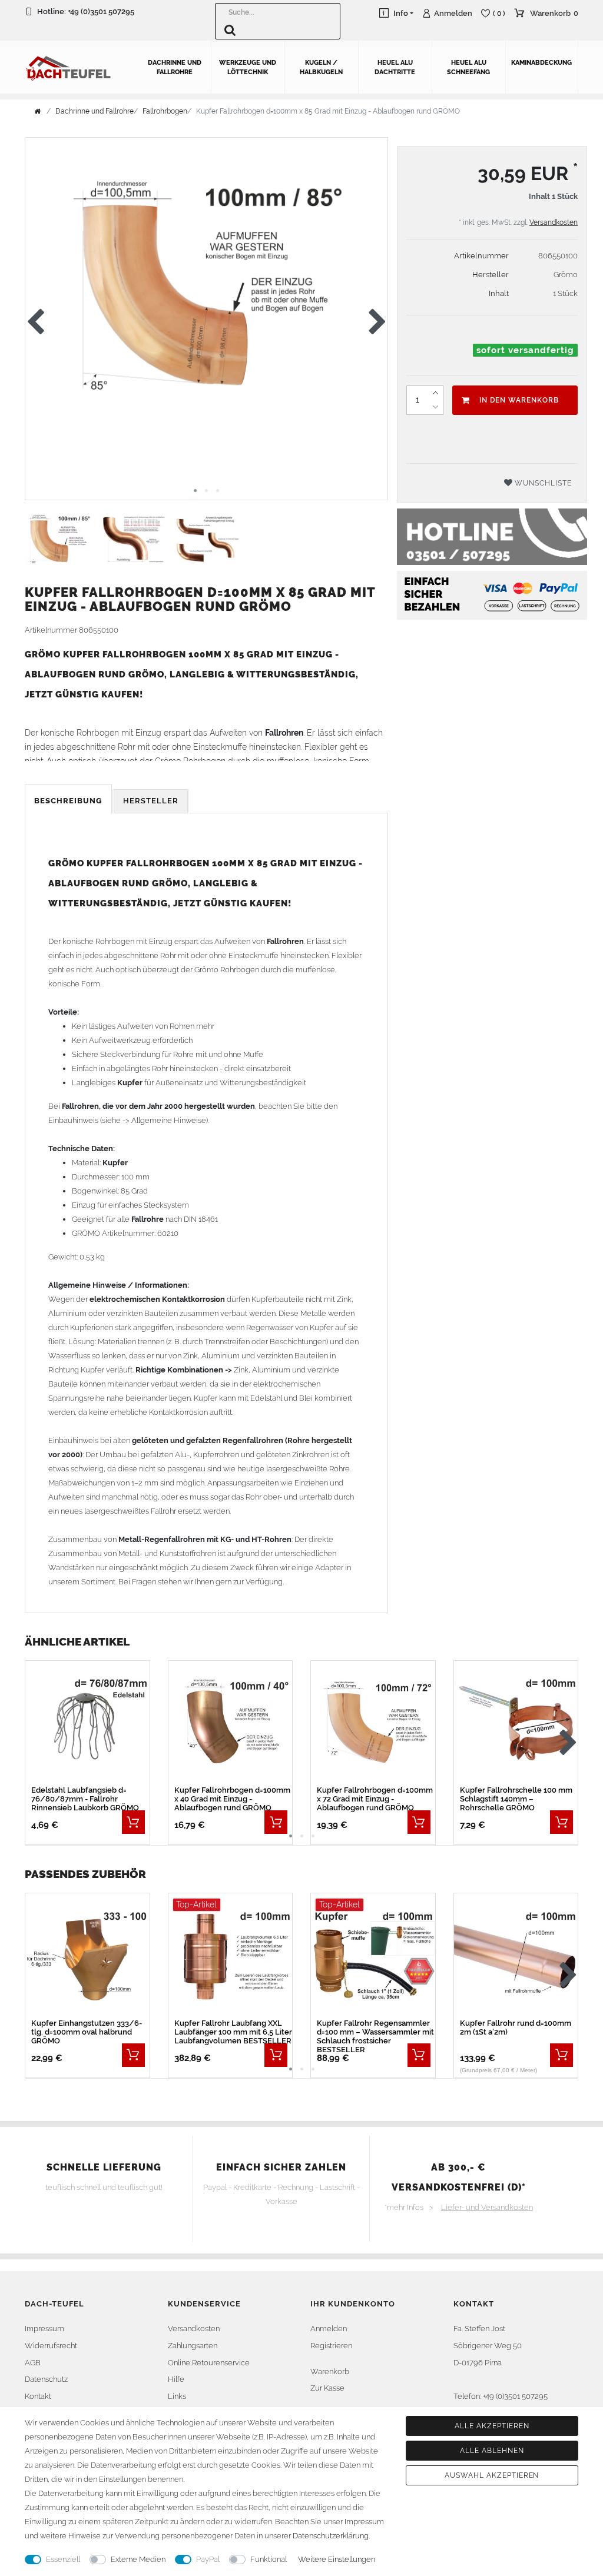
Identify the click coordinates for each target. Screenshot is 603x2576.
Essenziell (63, 2559)
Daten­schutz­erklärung (331, 2536)
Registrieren (331, 2346)
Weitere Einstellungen (337, 2559)
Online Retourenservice (209, 2363)
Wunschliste (542, 483)
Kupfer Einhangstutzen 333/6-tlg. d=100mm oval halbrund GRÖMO (87, 2032)
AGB (33, 2363)
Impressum (44, 2329)
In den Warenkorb (519, 400)
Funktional (269, 2559)
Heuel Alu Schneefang (468, 67)
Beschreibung (68, 801)
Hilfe (176, 2379)
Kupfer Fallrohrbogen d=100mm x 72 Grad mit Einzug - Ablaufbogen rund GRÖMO (375, 1799)
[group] (231, 1724)
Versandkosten (554, 222)
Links (177, 2396)
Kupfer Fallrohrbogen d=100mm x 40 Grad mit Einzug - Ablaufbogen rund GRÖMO (232, 1799)
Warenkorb (330, 2371)
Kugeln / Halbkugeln (321, 67)
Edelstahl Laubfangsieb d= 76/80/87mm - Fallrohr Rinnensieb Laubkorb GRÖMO (85, 1799)
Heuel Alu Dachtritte (395, 67)
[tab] (69, 801)
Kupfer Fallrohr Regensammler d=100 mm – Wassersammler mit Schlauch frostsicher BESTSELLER (375, 2036)
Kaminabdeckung (541, 63)
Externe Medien (138, 2559)
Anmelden (329, 2329)
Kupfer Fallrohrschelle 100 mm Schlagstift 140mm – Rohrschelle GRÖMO (516, 1799)
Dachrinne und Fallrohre (175, 67)
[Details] (133, 1822)
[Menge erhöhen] (436, 393)
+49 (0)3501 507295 (101, 11)
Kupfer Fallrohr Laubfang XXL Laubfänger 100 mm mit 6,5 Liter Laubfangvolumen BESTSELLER (233, 2032)
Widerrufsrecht (51, 2346)
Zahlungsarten (193, 2346)
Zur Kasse (327, 2388)
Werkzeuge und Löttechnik (248, 67)
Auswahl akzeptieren (492, 2475)
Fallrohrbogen (165, 111)
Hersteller (151, 801)
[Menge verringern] (436, 407)
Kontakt (38, 2396)
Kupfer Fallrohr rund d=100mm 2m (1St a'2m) (516, 2027)
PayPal (208, 2559)
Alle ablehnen (492, 2451)
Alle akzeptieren (492, 2426)
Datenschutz (46, 2379)
